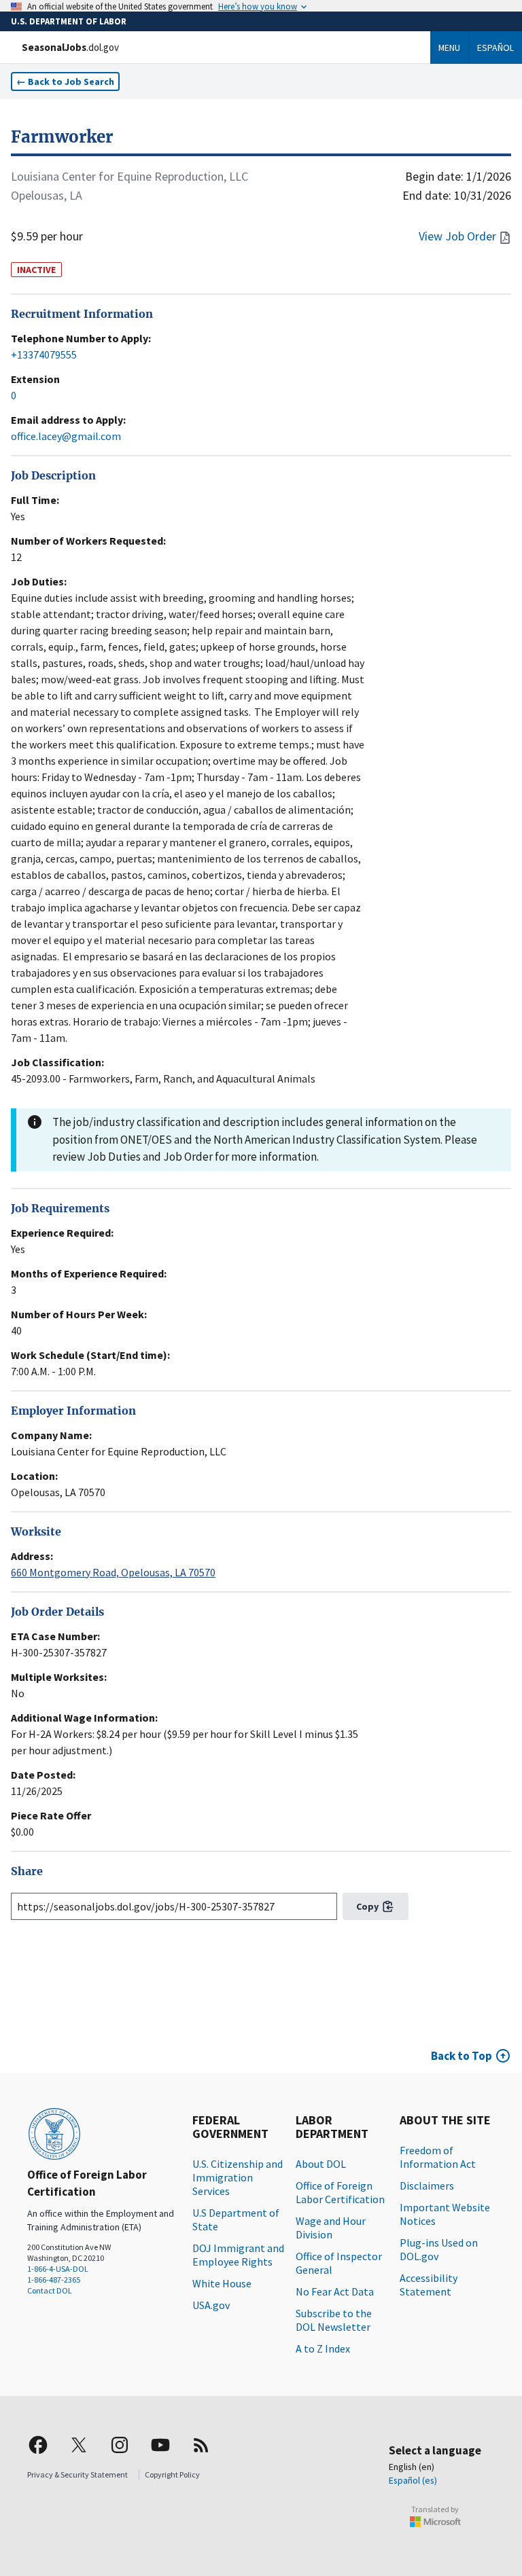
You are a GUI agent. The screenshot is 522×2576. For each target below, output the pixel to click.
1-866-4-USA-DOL (58, 2269)
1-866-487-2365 (54, 2280)
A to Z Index (323, 2348)
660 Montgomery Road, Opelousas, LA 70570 (113, 1572)
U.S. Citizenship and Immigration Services (238, 2177)
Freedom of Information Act (438, 2157)
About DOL (321, 2164)
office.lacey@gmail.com (66, 436)
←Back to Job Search (65, 81)
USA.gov (211, 2305)
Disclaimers (427, 2185)
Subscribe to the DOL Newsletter (334, 2320)
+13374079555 (44, 355)
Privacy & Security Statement (77, 2474)
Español (495, 48)
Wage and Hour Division (331, 2228)
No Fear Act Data (335, 2291)
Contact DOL (50, 2290)
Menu (449, 48)
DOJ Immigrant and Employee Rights (238, 2255)
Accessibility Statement (429, 2285)
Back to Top (462, 2056)
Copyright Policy (172, 2474)
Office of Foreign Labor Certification (340, 2192)
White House (222, 2283)
